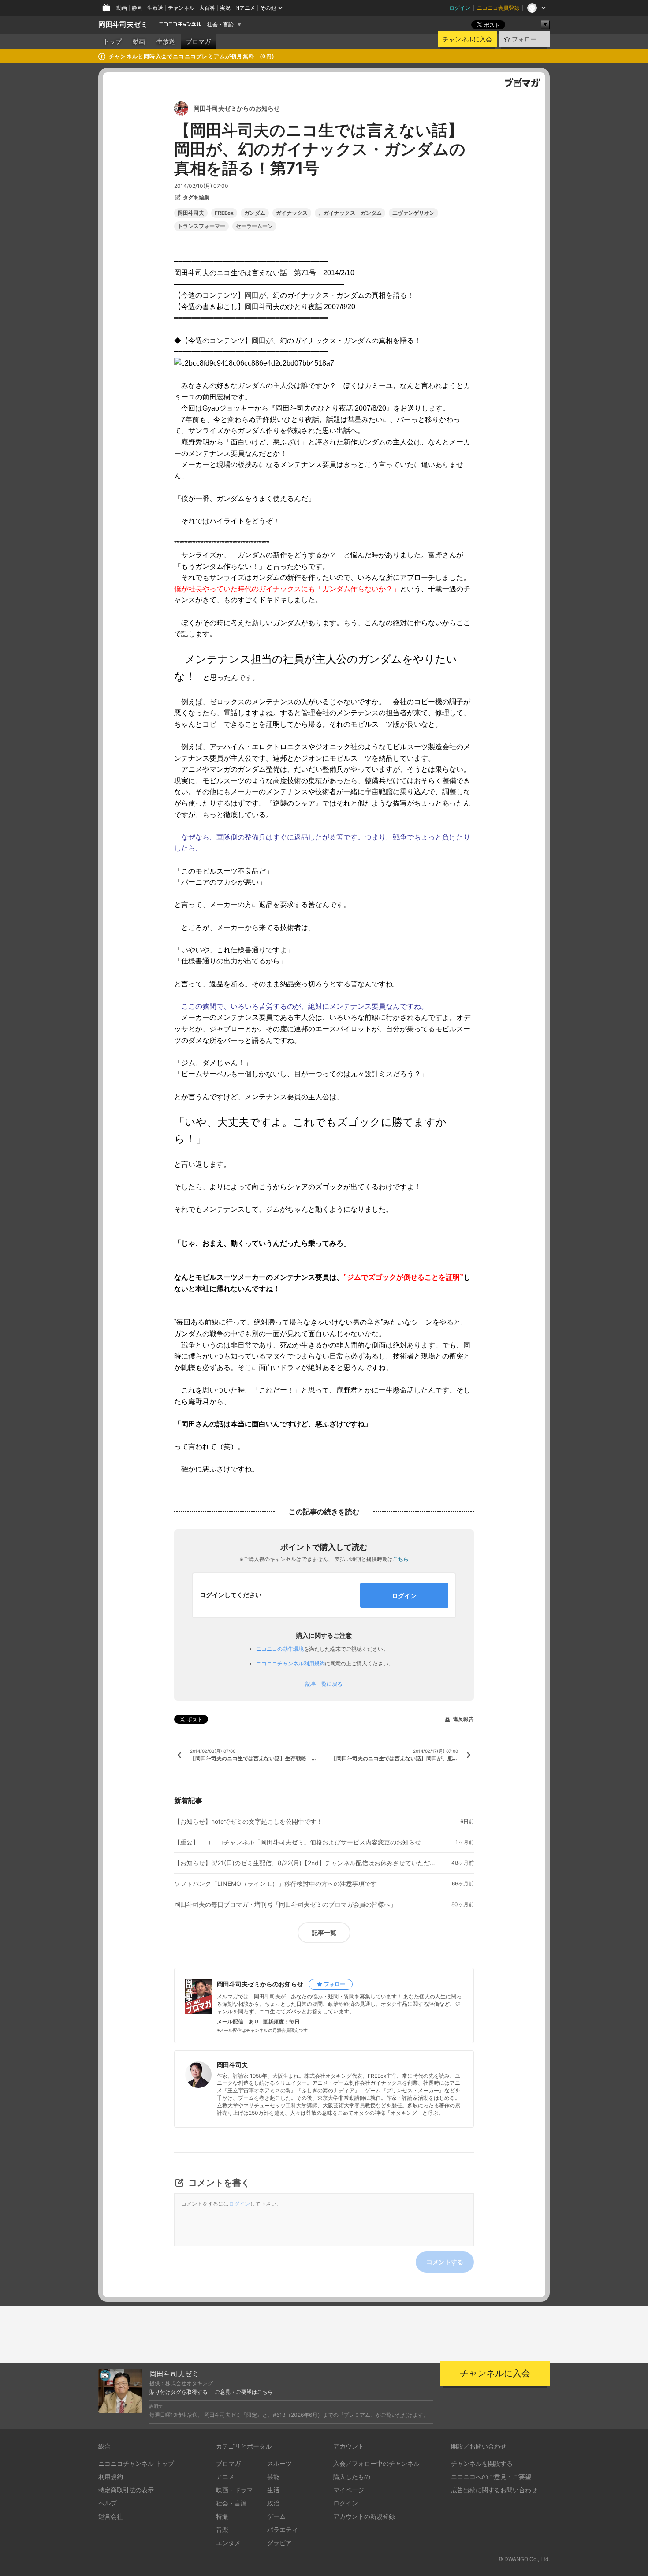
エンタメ (228, 2543)
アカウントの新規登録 (364, 2516)
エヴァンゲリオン (413, 213)
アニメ (225, 2477)
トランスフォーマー (201, 226)
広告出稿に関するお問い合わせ (494, 2490)
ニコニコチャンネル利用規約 (290, 1663)
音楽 (222, 2529)
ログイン (460, 8)
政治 (273, 2503)
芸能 (273, 2477)
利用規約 (111, 2477)
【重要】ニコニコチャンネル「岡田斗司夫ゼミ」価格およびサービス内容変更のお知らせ (298, 1842)
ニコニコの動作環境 (280, 1649)
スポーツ (279, 2463)
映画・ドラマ (235, 2490)
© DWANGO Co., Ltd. (524, 2559)
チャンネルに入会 (467, 39)
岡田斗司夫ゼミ (123, 24)
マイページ (349, 2490)
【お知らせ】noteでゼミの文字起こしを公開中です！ (248, 1822)
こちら (401, 1559)
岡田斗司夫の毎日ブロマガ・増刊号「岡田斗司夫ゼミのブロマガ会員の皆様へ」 (285, 1904)
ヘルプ (108, 2503)
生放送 (155, 8)
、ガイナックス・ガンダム (350, 213)
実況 (225, 8)
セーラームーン (254, 226)
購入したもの (352, 2477)
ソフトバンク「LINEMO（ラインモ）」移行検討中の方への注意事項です (276, 1884)
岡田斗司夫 (191, 213)
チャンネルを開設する (482, 2463)
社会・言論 (220, 25)
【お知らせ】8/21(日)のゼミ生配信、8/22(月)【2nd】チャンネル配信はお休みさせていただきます (306, 1863)
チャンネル (181, 8)
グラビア (279, 2543)
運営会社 (111, 2516)
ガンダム (255, 213)
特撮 (222, 2516)
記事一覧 (324, 1932)
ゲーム (276, 2516)
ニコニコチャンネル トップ (136, 2463)
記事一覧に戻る (324, 1684)
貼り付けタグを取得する (179, 2392)
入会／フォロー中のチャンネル (376, 2463)
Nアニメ (245, 8)
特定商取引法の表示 (126, 2490)
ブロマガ (198, 41)
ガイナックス (292, 213)
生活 (273, 2490)
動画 (122, 8)
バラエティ (283, 2529)
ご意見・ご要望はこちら (244, 2392)
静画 (137, 8)
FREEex (224, 213)
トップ (112, 41)
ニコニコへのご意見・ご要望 (491, 2477)
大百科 (207, 8)
